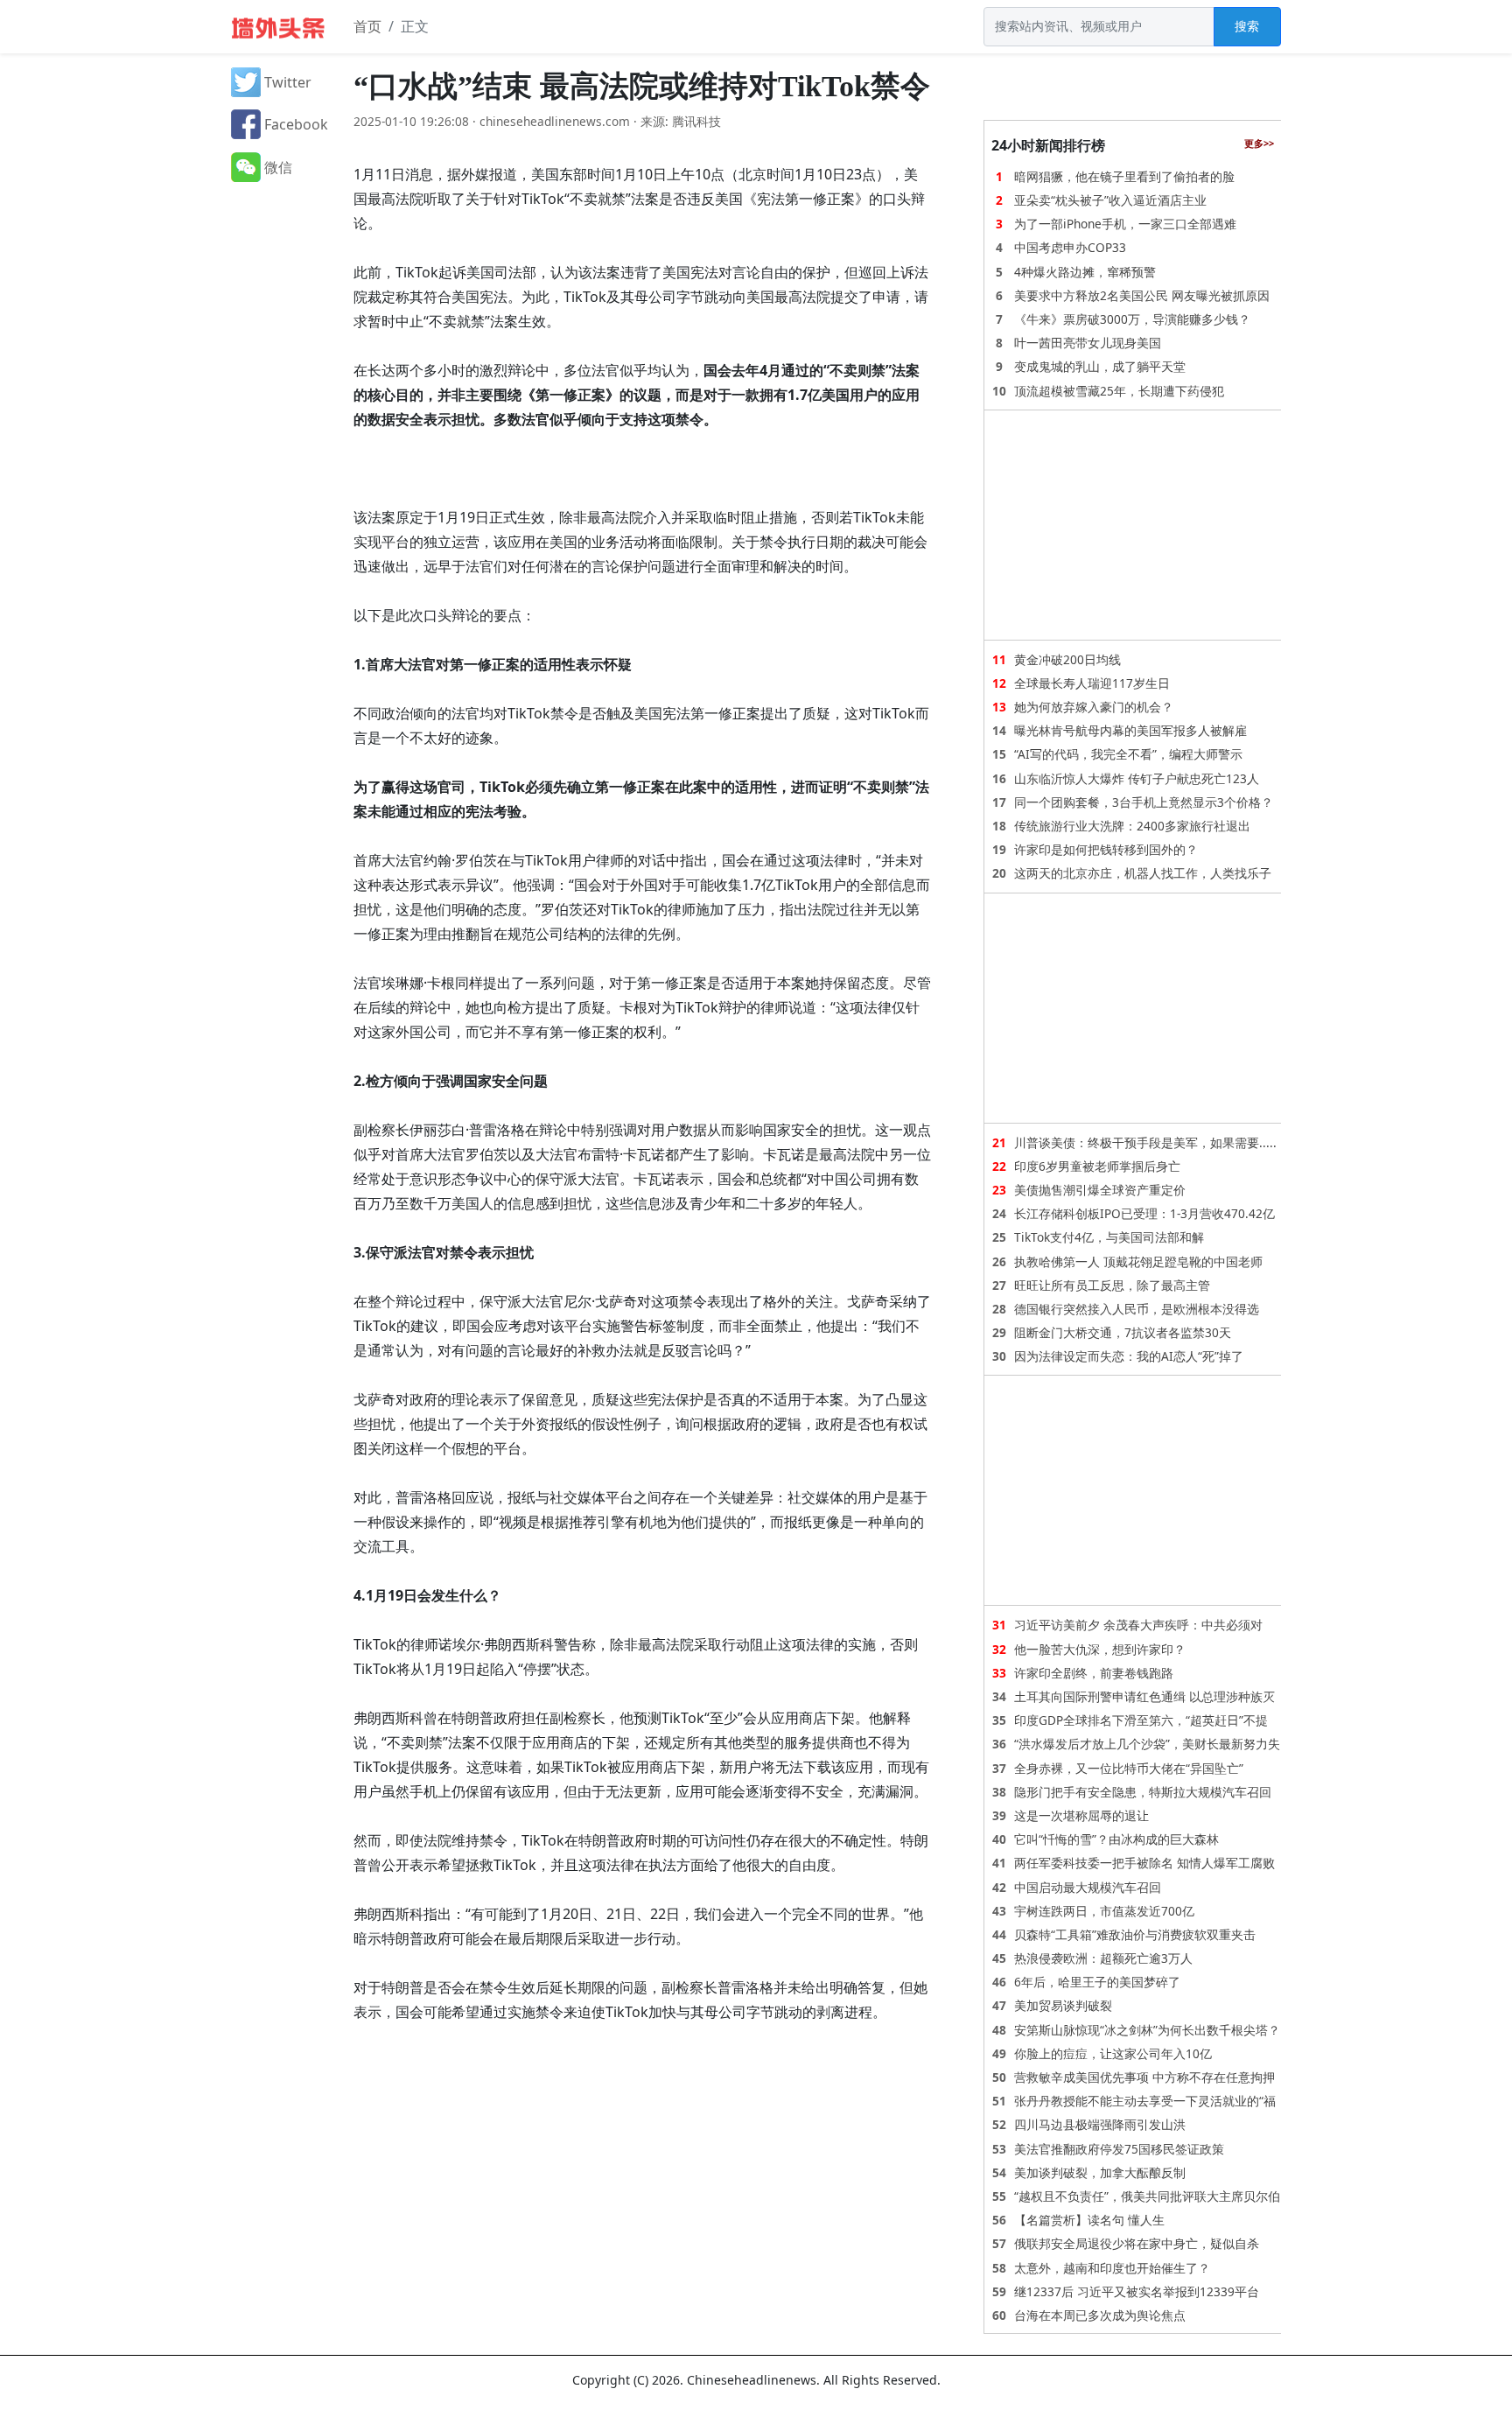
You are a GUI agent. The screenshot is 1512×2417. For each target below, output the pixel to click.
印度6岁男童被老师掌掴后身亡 (1097, 1166)
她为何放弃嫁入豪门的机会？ (1094, 707)
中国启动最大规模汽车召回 (1088, 1887)
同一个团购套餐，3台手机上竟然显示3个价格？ (1144, 802)
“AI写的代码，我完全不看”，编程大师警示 (1128, 754)
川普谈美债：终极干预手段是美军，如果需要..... (1145, 1142)
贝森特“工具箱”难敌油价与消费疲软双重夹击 (1135, 1934)
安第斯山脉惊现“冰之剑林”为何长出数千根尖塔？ (1147, 2030)
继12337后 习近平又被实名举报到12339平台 (1137, 2291)
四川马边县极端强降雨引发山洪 (1100, 2124)
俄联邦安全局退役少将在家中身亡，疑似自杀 (1137, 2243)
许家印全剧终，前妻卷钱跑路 (1094, 1673)
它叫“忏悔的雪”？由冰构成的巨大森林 (1116, 1839)
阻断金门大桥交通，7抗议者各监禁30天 (1123, 1332)
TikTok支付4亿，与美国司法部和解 (1109, 1237)
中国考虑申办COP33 (1070, 247)
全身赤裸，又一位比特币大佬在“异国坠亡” (1129, 1768)
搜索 (1247, 26)
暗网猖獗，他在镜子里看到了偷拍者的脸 (1124, 176)
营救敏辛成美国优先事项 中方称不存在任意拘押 (1144, 2077)
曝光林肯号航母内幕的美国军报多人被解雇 (1130, 730)
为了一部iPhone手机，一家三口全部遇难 (1125, 224)
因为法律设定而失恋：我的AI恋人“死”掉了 (1129, 1356)
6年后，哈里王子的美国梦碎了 (1097, 1982)
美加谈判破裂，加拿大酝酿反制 (1100, 2172)
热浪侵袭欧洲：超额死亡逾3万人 (1103, 1958)
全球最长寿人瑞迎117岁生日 (1092, 683)
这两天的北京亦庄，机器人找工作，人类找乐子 (1143, 873)
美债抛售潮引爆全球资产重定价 (1100, 1190)
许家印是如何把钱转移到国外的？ (1106, 849)
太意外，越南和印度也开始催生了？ (1112, 2268)
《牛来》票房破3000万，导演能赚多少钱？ (1132, 319)
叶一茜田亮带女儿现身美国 (1088, 343)
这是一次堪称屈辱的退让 (1081, 1815)
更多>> (1259, 143)
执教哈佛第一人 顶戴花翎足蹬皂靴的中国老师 (1138, 1261)
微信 (276, 167)
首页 (367, 26)
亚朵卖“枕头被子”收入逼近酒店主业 (1110, 200)
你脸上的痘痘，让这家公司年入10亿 (1113, 2053)
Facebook (294, 124)
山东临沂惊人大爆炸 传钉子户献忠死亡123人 (1137, 778)
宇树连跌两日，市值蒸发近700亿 (1104, 1911)
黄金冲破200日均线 (1067, 659)
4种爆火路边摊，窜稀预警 (1085, 272)
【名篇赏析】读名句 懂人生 (1089, 2220)
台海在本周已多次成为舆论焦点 (1100, 2315)
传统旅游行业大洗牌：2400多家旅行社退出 (1132, 826)
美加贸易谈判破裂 (1063, 2005)
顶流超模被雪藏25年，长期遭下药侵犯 (1119, 391)
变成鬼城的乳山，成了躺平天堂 (1100, 366)
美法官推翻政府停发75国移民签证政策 (1119, 2149)
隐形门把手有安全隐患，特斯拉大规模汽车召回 (1143, 1792)
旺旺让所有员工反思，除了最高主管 (1112, 1285)
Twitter (286, 82)
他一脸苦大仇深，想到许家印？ (1100, 1649)
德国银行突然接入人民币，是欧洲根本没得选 (1137, 1309)
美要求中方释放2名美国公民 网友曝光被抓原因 (1142, 295)
